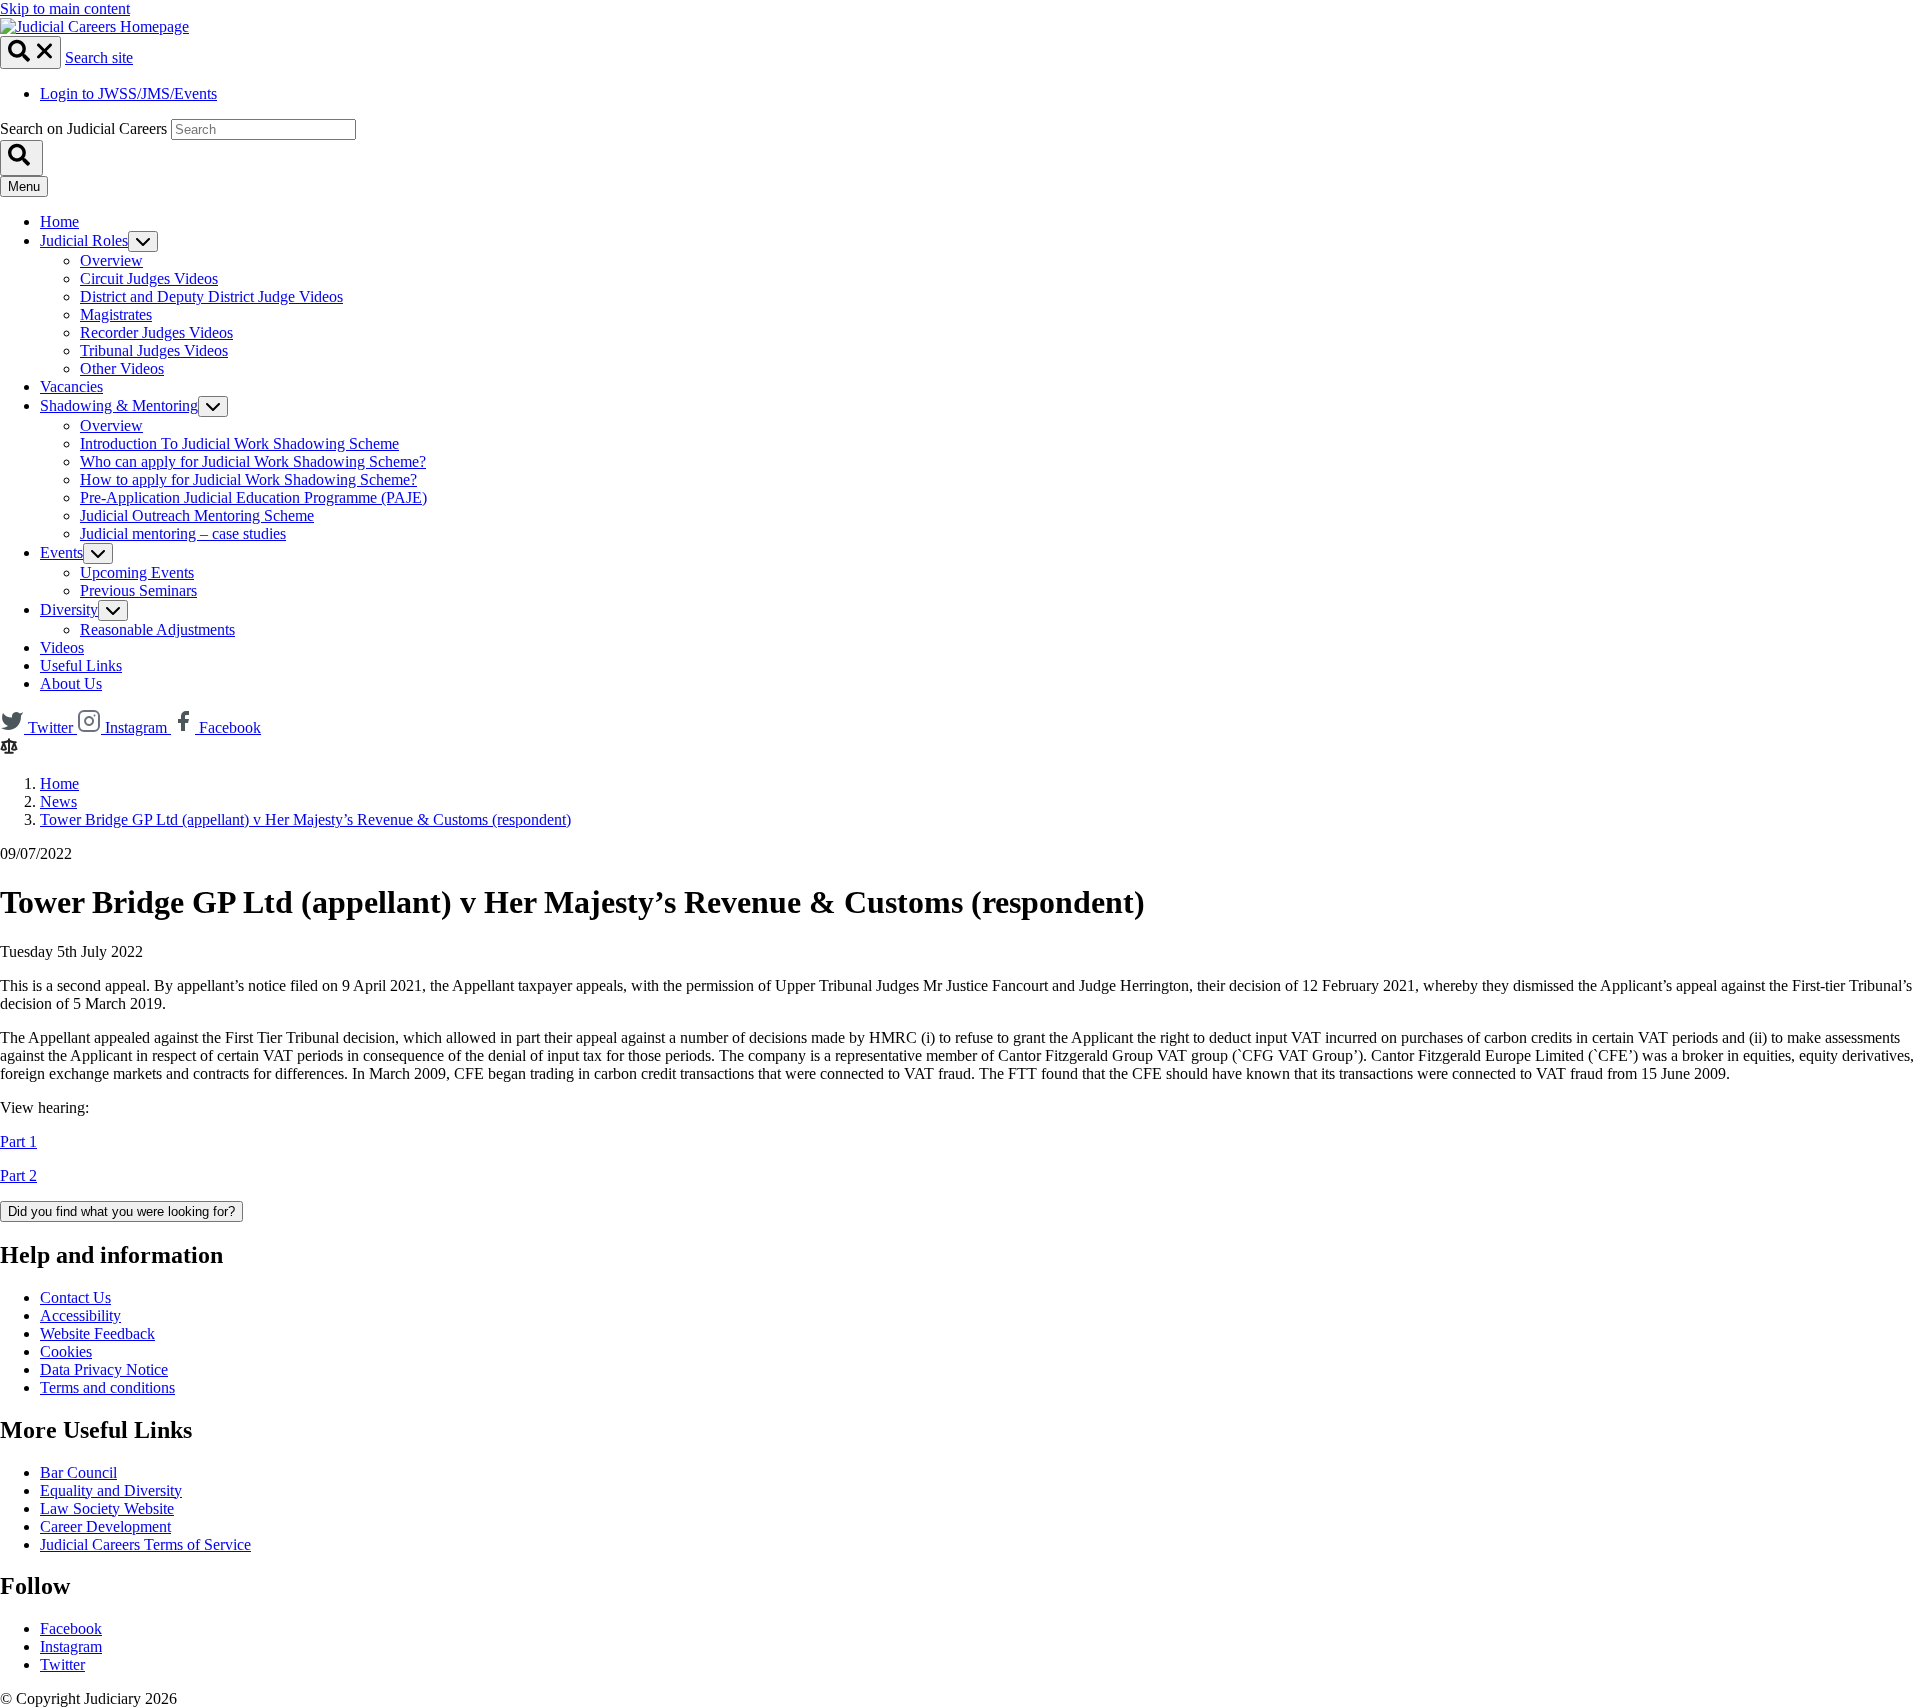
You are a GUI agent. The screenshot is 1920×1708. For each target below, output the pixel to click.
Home (59, 221)
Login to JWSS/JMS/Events (128, 93)
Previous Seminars (138, 590)
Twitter (62, 1664)
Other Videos (122, 368)
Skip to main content (65, 8)
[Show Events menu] (98, 553)
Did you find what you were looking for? (121, 1211)
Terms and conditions (107, 1387)
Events (61, 552)
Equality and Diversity (111, 1490)
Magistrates (116, 314)
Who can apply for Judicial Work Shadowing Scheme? (253, 461)
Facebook (71, 1628)
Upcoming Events (137, 572)
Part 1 (18, 1141)
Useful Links (81, 665)
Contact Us (75, 1297)
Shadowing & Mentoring (119, 405)
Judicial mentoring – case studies (183, 533)
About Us (71, 683)
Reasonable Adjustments (157, 629)
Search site (99, 57)
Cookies (66, 1351)
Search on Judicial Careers (83, 128)
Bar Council (78, 1472)
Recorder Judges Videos (156, 332)
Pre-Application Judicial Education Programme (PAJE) (253, 497)
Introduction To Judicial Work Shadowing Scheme (239, 443)
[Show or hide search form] (30, 52)
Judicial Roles (84, 240)
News (58, 801)
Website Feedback (97, 1333)
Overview (111, 260)
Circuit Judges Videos (149, 278)
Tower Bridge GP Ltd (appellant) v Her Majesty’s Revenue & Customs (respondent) (305, 819)
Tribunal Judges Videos (154, 350)
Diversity (69, 609)
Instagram (71, 1646)
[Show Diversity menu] (113, 610)
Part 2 (18, 1175)
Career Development (105, 1526)
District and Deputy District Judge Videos (211, 296)
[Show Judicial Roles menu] (143, 241)
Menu (24, 186)
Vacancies (71, 386)
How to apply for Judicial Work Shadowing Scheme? (248, 479)
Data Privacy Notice (104, 1369)
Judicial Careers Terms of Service (145, 1544)
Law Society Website (107, 1508)
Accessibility (80, 1315)
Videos (62, 647)
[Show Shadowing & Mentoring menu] (213, 406)
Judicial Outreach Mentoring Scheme (197, 515)
